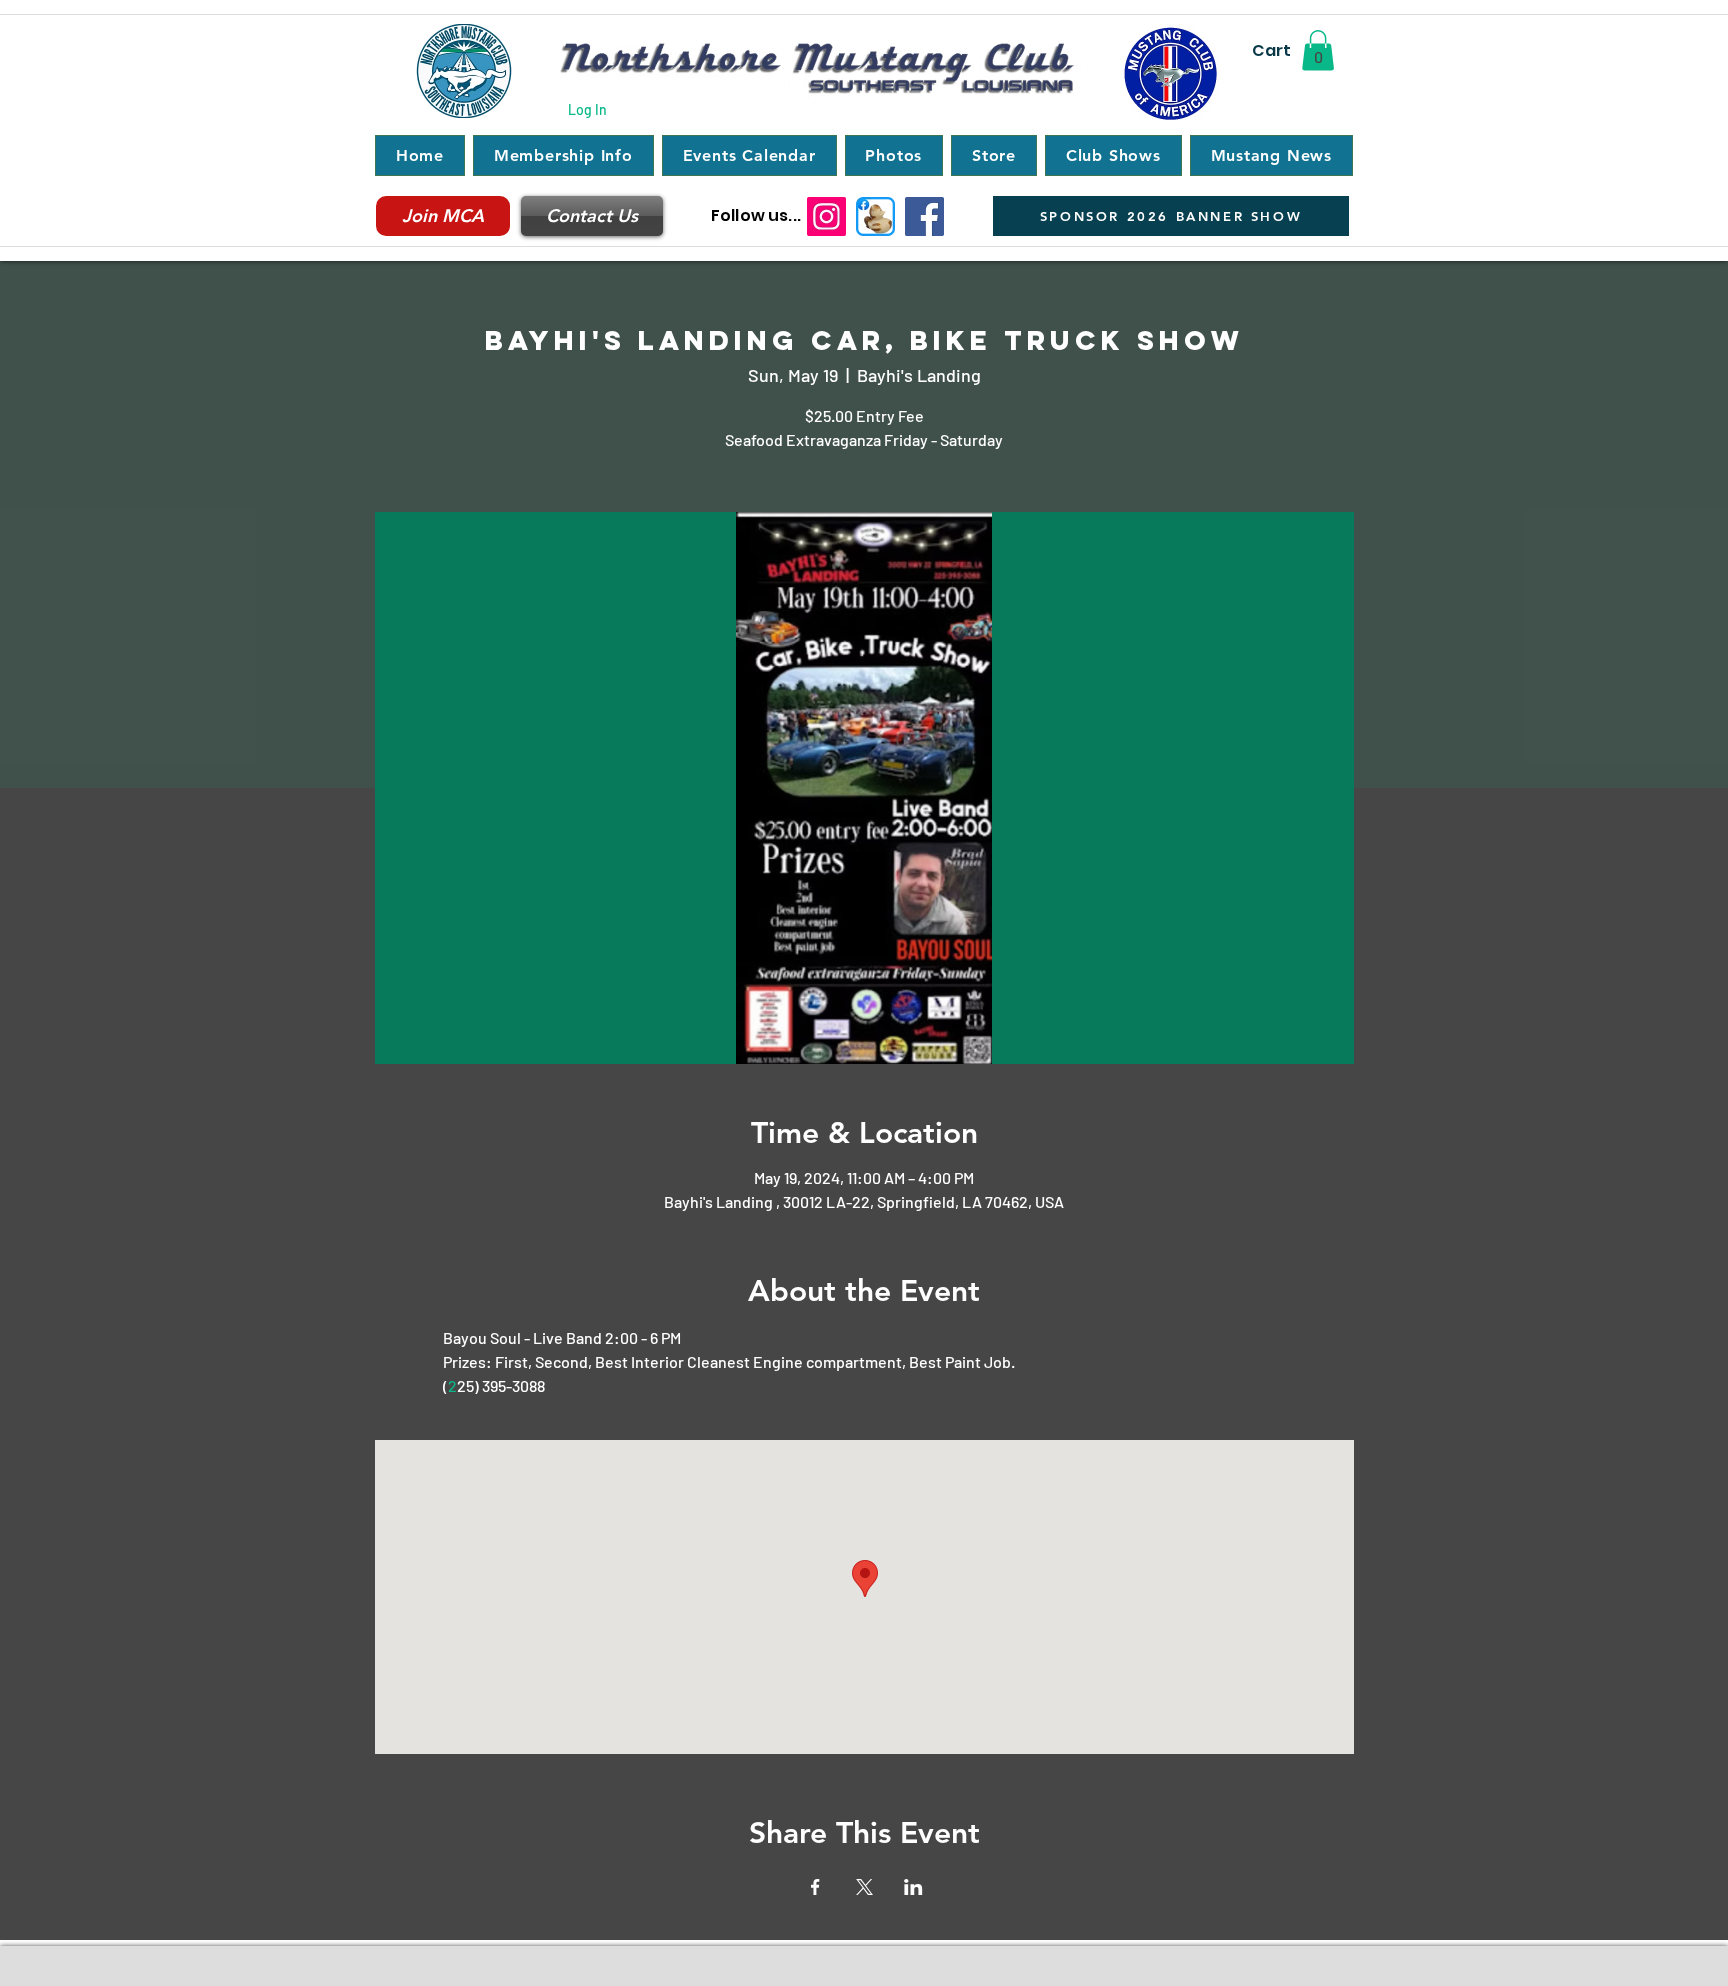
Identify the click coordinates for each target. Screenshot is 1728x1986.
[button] (1318, 50)
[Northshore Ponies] (875, 216)
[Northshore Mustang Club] (924, 216)
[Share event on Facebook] (815, 1887)
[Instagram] (826, 216)
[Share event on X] (864, 1887)
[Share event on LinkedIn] (913, 1887)
